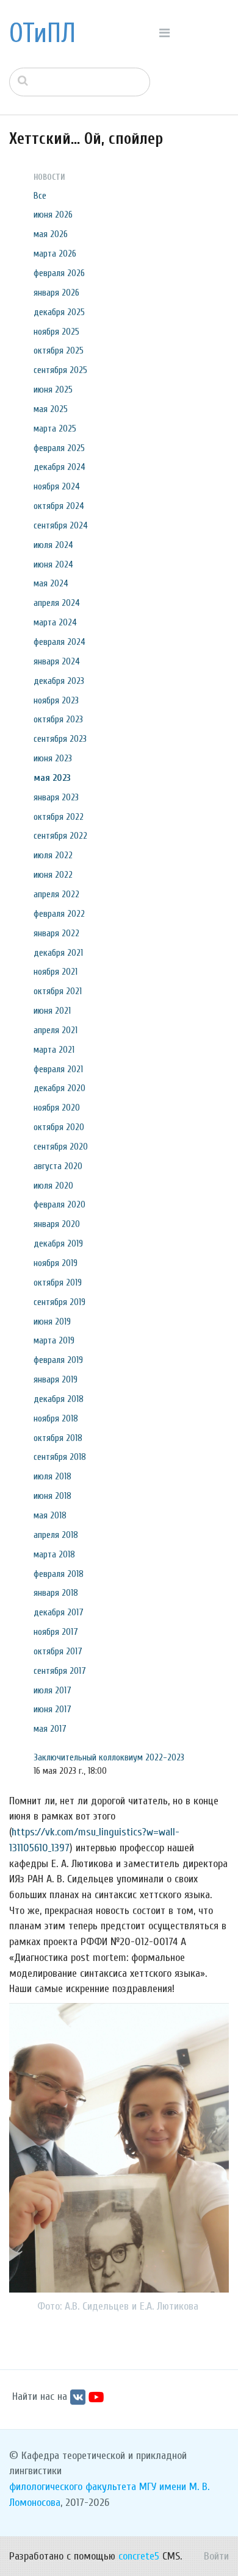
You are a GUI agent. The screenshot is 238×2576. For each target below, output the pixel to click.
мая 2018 (50, 1515)
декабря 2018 (59, 1399)
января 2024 (57, 661)
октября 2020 (59, 1127)
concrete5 (139, 2556)
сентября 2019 (60, 1302)
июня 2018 (52, 1496)
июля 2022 (53, 855)
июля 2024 (53, 545)
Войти (216, 2556)
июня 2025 (53, 390)
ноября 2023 (56, 700)
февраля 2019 (58, 1360)
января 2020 (57, 1224)
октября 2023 (58, 719)
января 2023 (56, 797)
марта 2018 (54, 1554)
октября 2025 (59, 350)
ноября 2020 (57, 1108)
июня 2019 (52, 1322)
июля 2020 (53, 1186)
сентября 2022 (60, 836)
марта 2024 (55, 622)
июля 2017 (52, 1690)
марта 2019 (54, 1340)
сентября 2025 (60, 370)
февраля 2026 (59, 273)
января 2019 (56, 1379)
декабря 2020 (60, 1088)
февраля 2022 (59, 914)
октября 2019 (58, 1283)
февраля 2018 (59, 1574)
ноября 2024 (57, 486)
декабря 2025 (59, 312)
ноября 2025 (56, 332)
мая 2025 (51, 409)
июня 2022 (53, 875)
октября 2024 (59, 506)
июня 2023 (53, 758)
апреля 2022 (56, 894)
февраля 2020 (60, 1204)
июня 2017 (52, 1709)
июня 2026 (53, 215)
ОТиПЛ (42, 34)
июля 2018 (52, 1476)
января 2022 (56, 933)
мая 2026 (51, 234)
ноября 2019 (56, 1263)
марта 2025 (55, 429)
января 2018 (56, 1593)
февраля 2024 (60, 642)
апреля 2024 (57, 603)
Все (40, 196)
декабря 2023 (59, 681)
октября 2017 (58, 1651)
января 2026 (56, 293)
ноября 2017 (56, 1632)
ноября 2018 (56, 1418)
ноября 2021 (56, 972)
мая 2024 (51, 583)
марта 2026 (55, 254)
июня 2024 (53, 564)
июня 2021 (52, 1011)
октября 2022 (59, 817)
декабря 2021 (58, 953)
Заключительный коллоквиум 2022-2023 (109, 1757)
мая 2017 (50, 1729)
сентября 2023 (60, 739)
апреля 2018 (56, 1535)
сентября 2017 (60, 1671)
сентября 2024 (61, 525)
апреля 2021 (56, 1030)
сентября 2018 (60, 1457)
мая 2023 (52, 778)
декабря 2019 (58, 1244)
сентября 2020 (61, 1147)
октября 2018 (58, 1438)
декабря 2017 (59, 1612)
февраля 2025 (59, 448)
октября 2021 (58, 991)
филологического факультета (73, 2487)
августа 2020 (58, 1166)
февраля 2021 (58, 1069)
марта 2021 (54, 1050)
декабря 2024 (60, 467)
